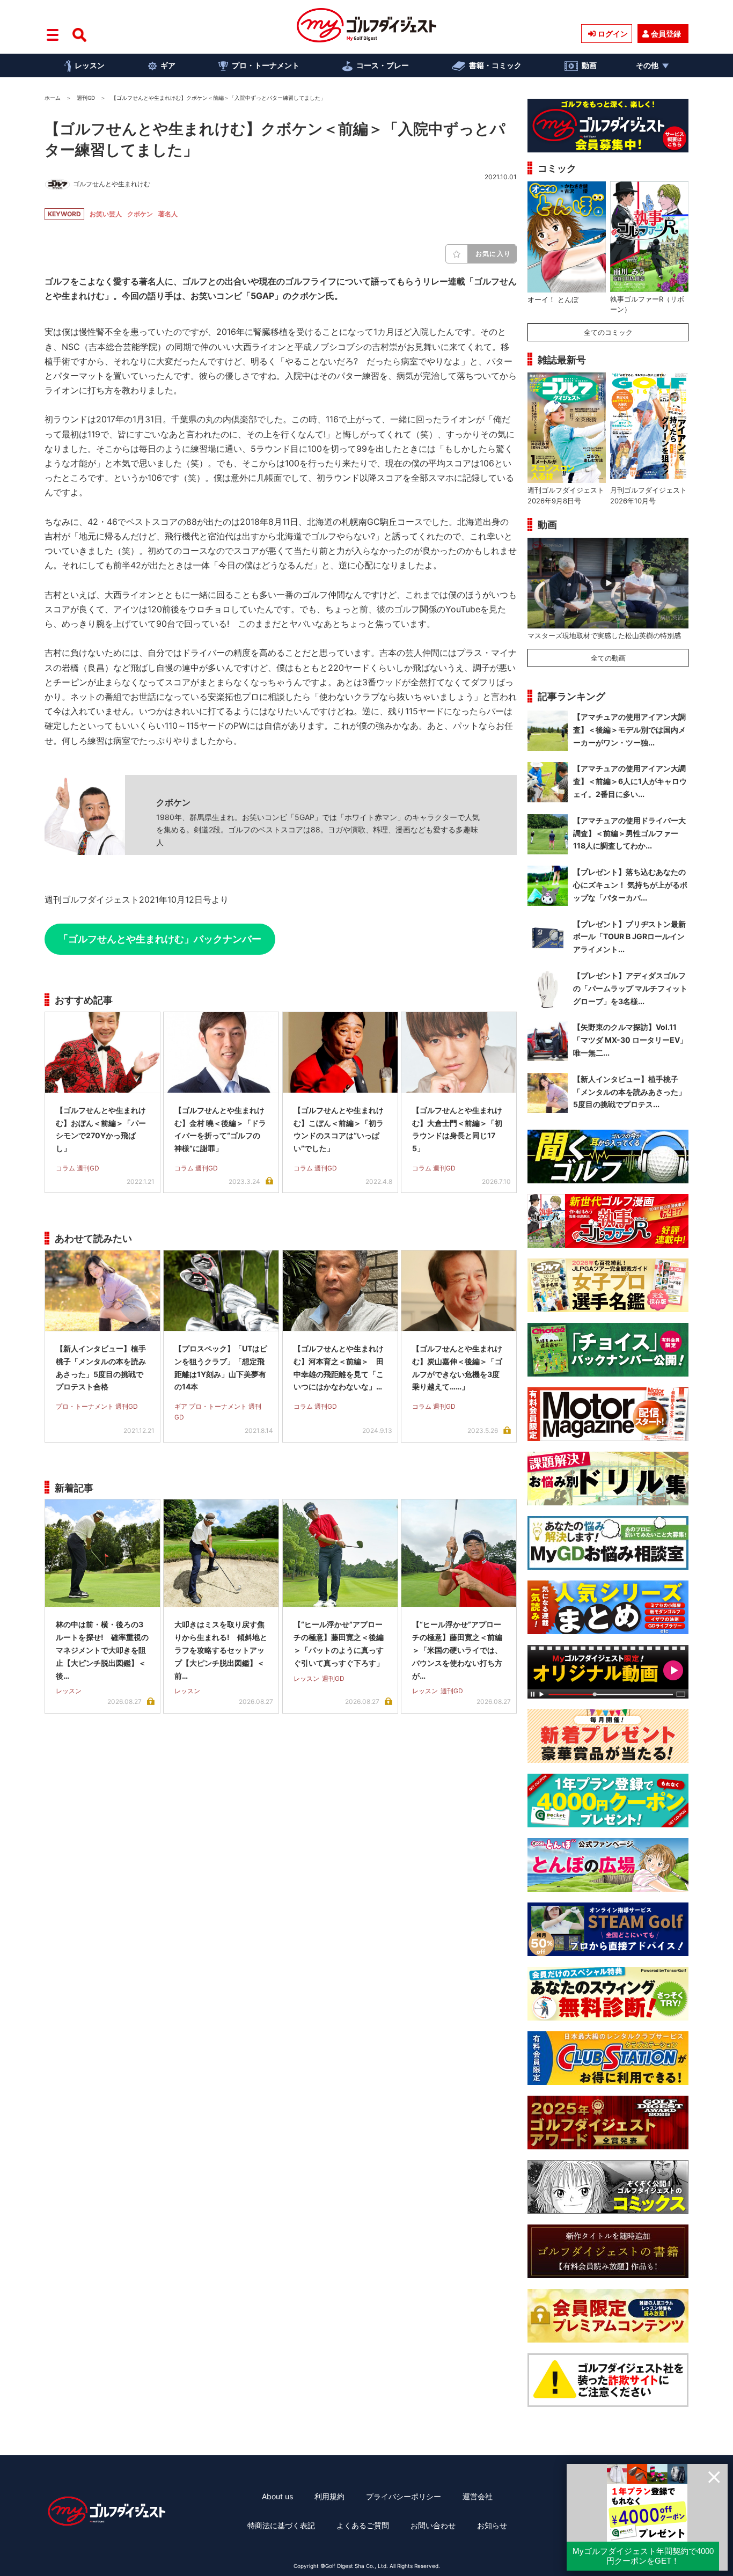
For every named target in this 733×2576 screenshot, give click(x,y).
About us (277, 2496)
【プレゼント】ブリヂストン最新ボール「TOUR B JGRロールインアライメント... (629, 937)
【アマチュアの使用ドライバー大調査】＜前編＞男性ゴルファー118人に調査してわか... (629, 833)
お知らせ (492, 2525)
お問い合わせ (433, 2525)
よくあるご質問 (363, 2525)
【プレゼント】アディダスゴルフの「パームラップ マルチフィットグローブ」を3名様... (630, 988)
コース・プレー (383, 65)
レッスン (90, 65)
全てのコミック (608, 332)
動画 (589, 65)
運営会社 (478, 2496)
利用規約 (329, 2496)
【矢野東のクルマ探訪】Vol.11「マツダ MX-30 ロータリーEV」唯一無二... (630, 1040)
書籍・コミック (495, 65)
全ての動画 (608, 658)
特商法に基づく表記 (281, 2525)
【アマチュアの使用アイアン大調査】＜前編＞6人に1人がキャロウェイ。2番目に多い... (630, 781)
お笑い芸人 (106, 214)
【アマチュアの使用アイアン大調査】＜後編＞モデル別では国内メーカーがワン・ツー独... (629, 730)
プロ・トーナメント (266, 65)
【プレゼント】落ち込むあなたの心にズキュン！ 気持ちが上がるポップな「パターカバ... (630, 885)
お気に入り (493, 254)
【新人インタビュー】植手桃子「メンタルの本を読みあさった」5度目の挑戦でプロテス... (629, 1092)
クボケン (140, 214)
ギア (168, 65)
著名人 (168, 214)
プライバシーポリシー (404, 2496)
